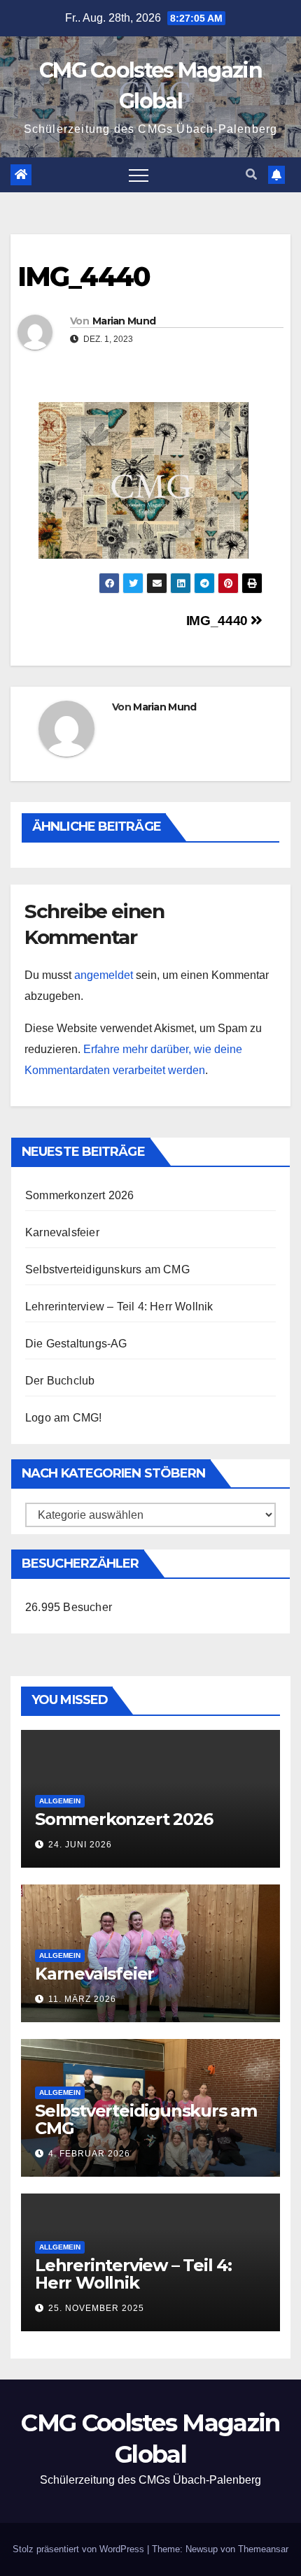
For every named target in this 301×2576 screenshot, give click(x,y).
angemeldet (104, 975)
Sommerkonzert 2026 (80, 1195)
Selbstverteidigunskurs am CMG (107, 1269)
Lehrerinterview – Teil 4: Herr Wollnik (119, 1307)
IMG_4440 (219, 621)
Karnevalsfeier (62, 1232)
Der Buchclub (60, 1381)
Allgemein (60, 1801)
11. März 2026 (82, 1999)
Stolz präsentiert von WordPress (80, 2549)
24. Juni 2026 (80, 1845)
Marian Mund (124, 321)
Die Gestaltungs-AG (76, 1344)
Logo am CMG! (63, 1418)
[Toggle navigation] (139, 175)
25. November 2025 (96, 2308)
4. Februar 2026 (89, 2154)
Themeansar (263, 2549)
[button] (251, 174)
